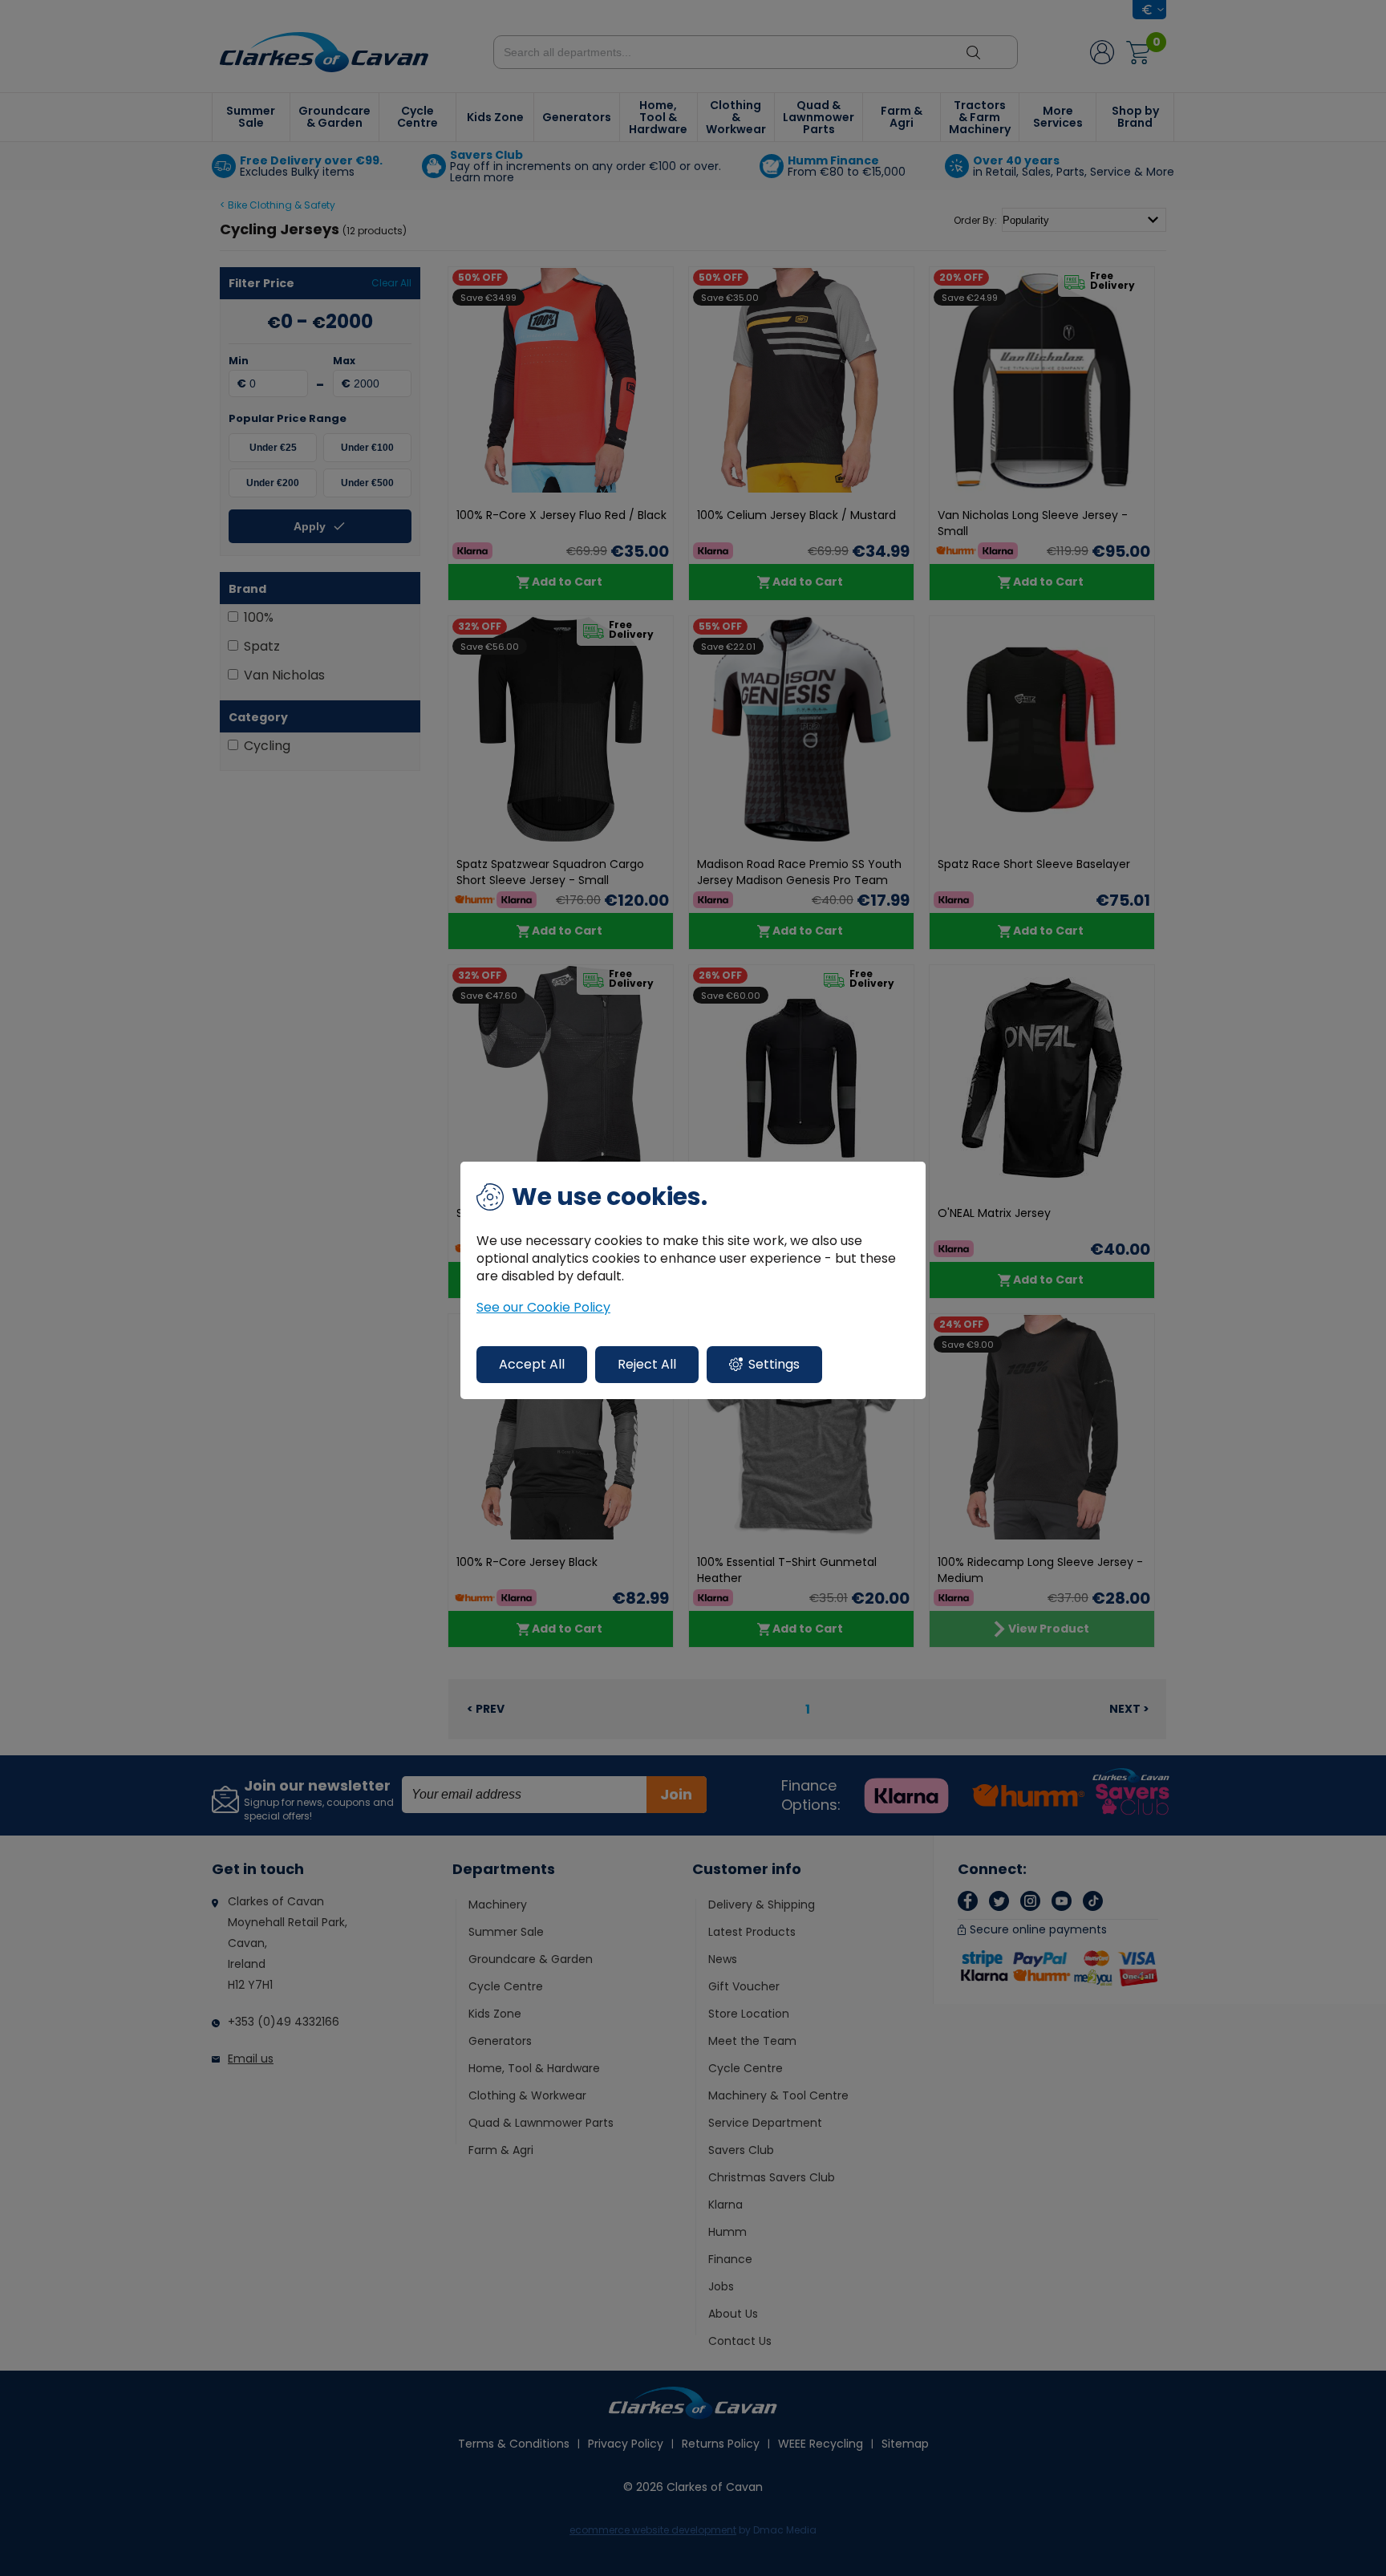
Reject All (647, 1364)
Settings (774, 1364)
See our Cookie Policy (543, 1308)
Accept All (532, 1364)
